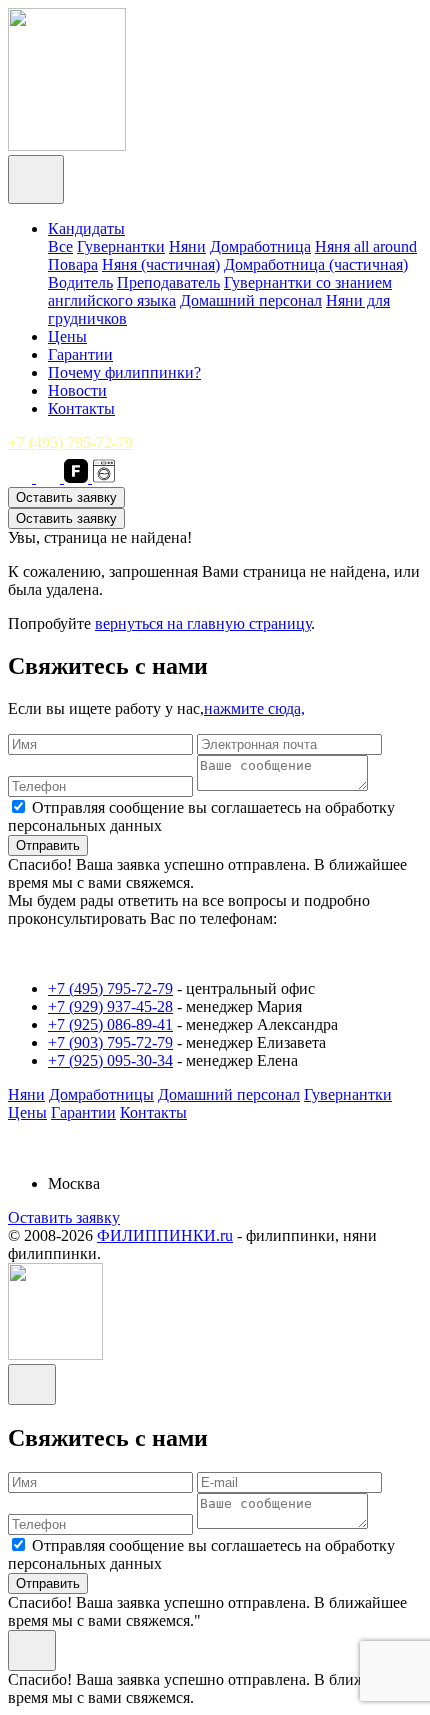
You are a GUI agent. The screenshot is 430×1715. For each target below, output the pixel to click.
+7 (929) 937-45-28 (110, 1006)
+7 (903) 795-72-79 (110, 1042)
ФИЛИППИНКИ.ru (165, 1235)
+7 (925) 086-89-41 (110, 1024)
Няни (187, 246)
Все (60, 246)
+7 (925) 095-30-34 (110, 1060)
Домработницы (101, 1094)
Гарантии (80, 354)
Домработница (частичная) (316, 264)
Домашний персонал (251, 300)
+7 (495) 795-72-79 (70, 442)
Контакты (81, 408)
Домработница (260, 246)
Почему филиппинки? (124, 372)
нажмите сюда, (254, 708)
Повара (73, 264)
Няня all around (366, 246)
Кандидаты (86, 228)
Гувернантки (121, 246)
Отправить (48, 845)
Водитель (80, 282)
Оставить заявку (66, 497)
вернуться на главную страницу (203, 623)
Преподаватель (168, 282)
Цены (67, 336)
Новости (77, 390)
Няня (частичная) (161, 264)
